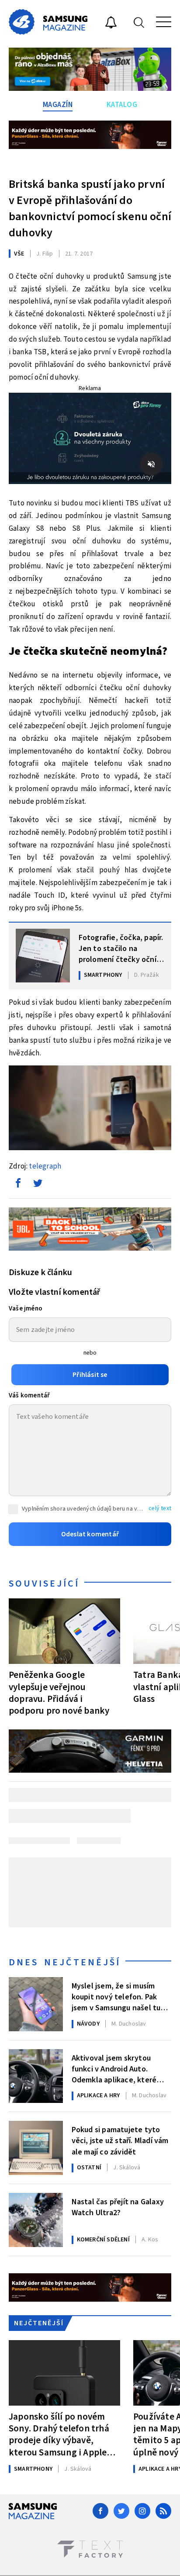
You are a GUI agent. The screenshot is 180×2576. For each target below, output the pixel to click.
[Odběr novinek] (111, 24)
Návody (88, 2024)
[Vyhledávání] (139, 22)
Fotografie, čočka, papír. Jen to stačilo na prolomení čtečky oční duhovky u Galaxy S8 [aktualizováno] (121, 948)
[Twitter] (121, 2511)
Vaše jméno (26, 1309)
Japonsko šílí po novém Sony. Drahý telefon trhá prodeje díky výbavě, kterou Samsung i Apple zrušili (59, 2434)
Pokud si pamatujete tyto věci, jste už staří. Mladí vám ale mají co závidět (120, 2140)
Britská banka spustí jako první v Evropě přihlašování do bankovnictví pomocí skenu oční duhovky (90, 208)
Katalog (122, 105)
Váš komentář (29, 1395)
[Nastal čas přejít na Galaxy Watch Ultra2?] (36, 2220)
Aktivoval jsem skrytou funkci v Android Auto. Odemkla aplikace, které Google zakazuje (114, 2068)
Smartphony (103, 975)
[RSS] (163, 2511)
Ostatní (89, 2168)
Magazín (58, 105)
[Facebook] (100, 2511)
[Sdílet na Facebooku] (18, 1185)
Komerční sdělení (103, 2240)
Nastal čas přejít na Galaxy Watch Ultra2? (118, 2207)
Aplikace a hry (99, 2095)
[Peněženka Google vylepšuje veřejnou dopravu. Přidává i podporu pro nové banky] (64, 1631)
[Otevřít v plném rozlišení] (90, 1110)
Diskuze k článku (40, 1272)
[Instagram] (142, 2511)
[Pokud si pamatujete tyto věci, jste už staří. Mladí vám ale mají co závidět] (36, 2148)
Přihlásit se (90, 1375)
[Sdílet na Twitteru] (38, 1185)
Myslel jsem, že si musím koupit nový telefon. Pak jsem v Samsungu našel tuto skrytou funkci (120, 1996)
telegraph (45, 1166)
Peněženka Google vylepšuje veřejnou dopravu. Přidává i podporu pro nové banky (59, 1693)
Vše (19, 254)
